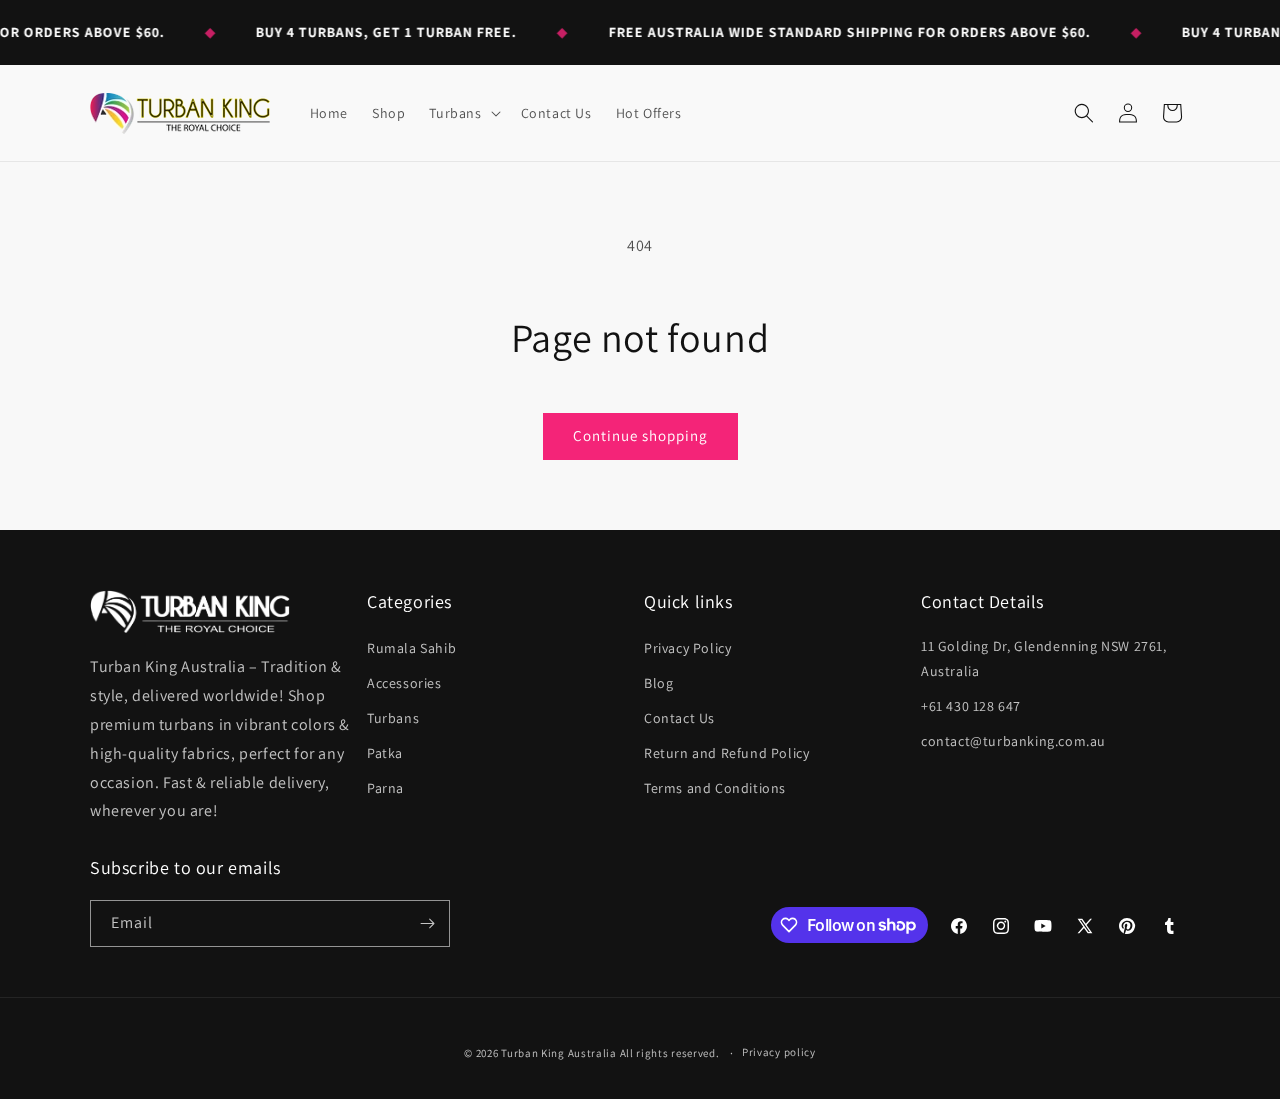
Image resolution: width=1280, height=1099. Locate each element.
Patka (385, 753)
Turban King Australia (559, 1053)
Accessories (404, 683)
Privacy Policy (687, 648)
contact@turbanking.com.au (1013, 741)
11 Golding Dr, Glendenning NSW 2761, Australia (1044, 658)
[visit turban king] (190, 611)
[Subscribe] (427, 923)
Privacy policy (779, 1052)
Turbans (393, 718)
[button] (462, 113)
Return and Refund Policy (726, 753)
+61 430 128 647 (971, 706)
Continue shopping (640, 435)
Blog (658, 683)
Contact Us (679, 718)
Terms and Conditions (715, 788)
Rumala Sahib (411, 648)
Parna (385, 788)
